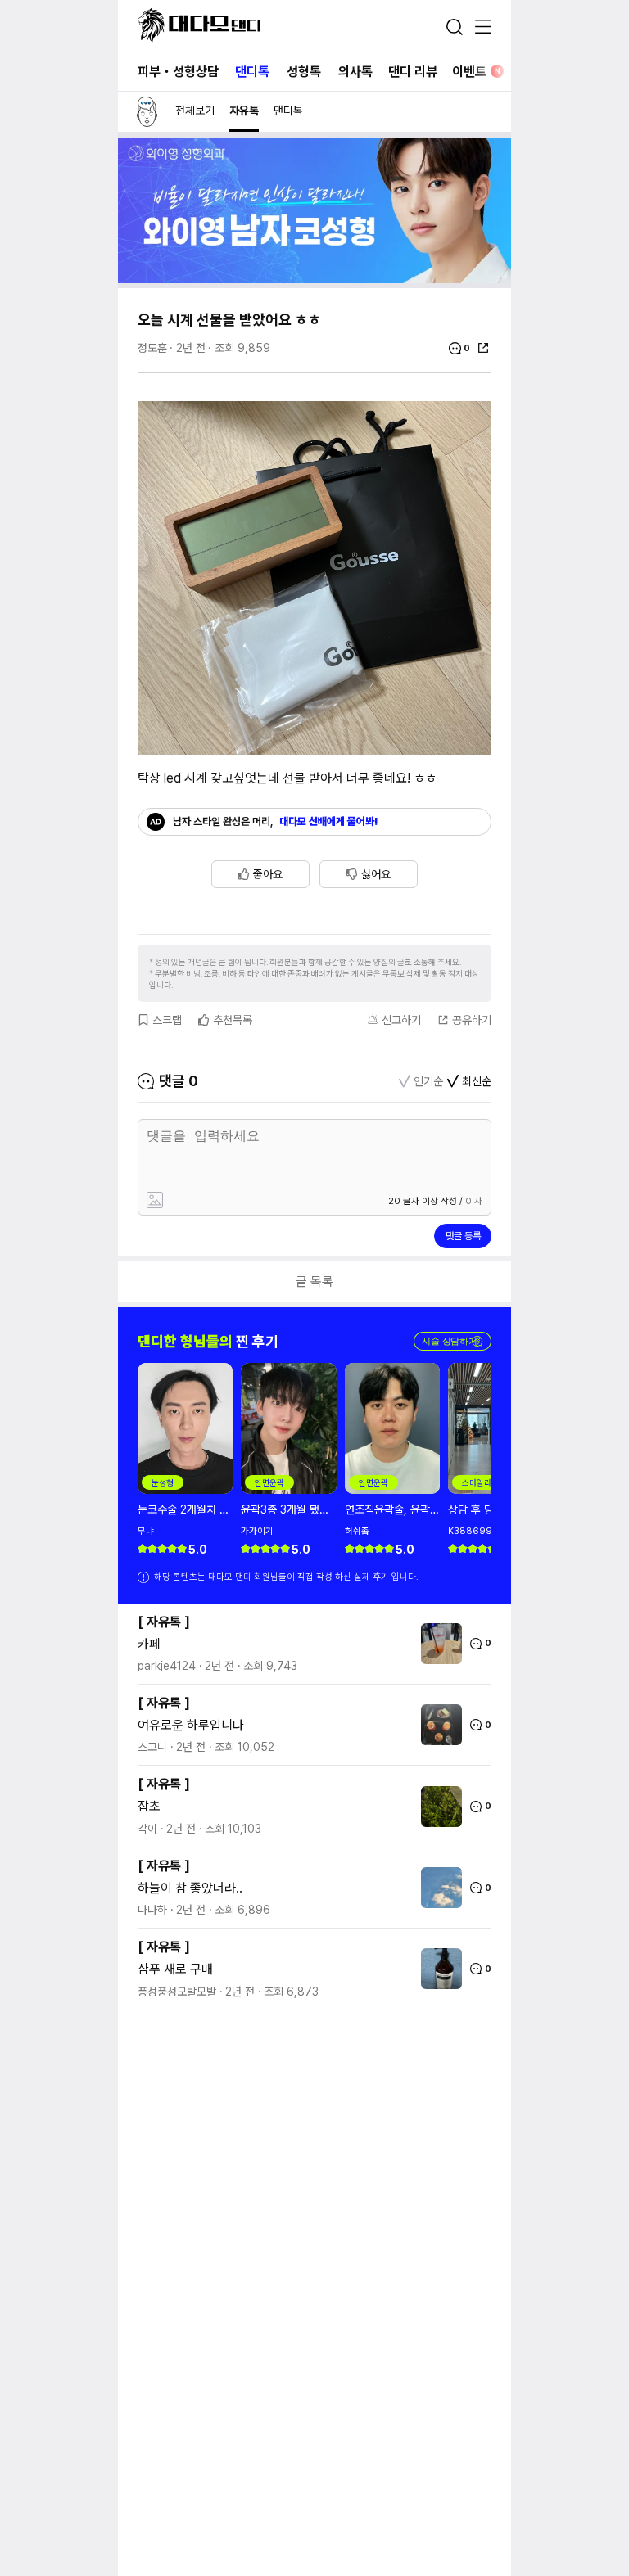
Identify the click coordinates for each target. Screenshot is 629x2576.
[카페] (437, 1644)
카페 (149, 1644)
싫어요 (376, 874)
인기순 (428, 1081)
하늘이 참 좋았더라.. (190, 1888)
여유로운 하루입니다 (191, 1725)
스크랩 (167, 1020)
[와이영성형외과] (314, 279)
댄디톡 (252, 72)
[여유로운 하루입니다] (437, 1725)
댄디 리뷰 (413, 72)
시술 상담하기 (453, 1341)
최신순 (477, 1081)
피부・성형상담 (178, 72)
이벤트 (476, 72)
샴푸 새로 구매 (175, 1969)
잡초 (149, 1806)
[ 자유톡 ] (164, 1622)
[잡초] (437, 1807)
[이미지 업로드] (229, 1201)
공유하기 (472, 1020)
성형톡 (304, 72)
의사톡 (355, 72)
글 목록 (314, 1281)
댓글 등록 (463, 1236)
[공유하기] (483, 348)
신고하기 (401, 1020)
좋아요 (268, 874)
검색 (455, 27)
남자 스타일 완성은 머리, (276, 821)
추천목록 (233, 1020)
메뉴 (483, 28)
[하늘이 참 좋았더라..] (437, 1888)
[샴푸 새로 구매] (437, 1969)
